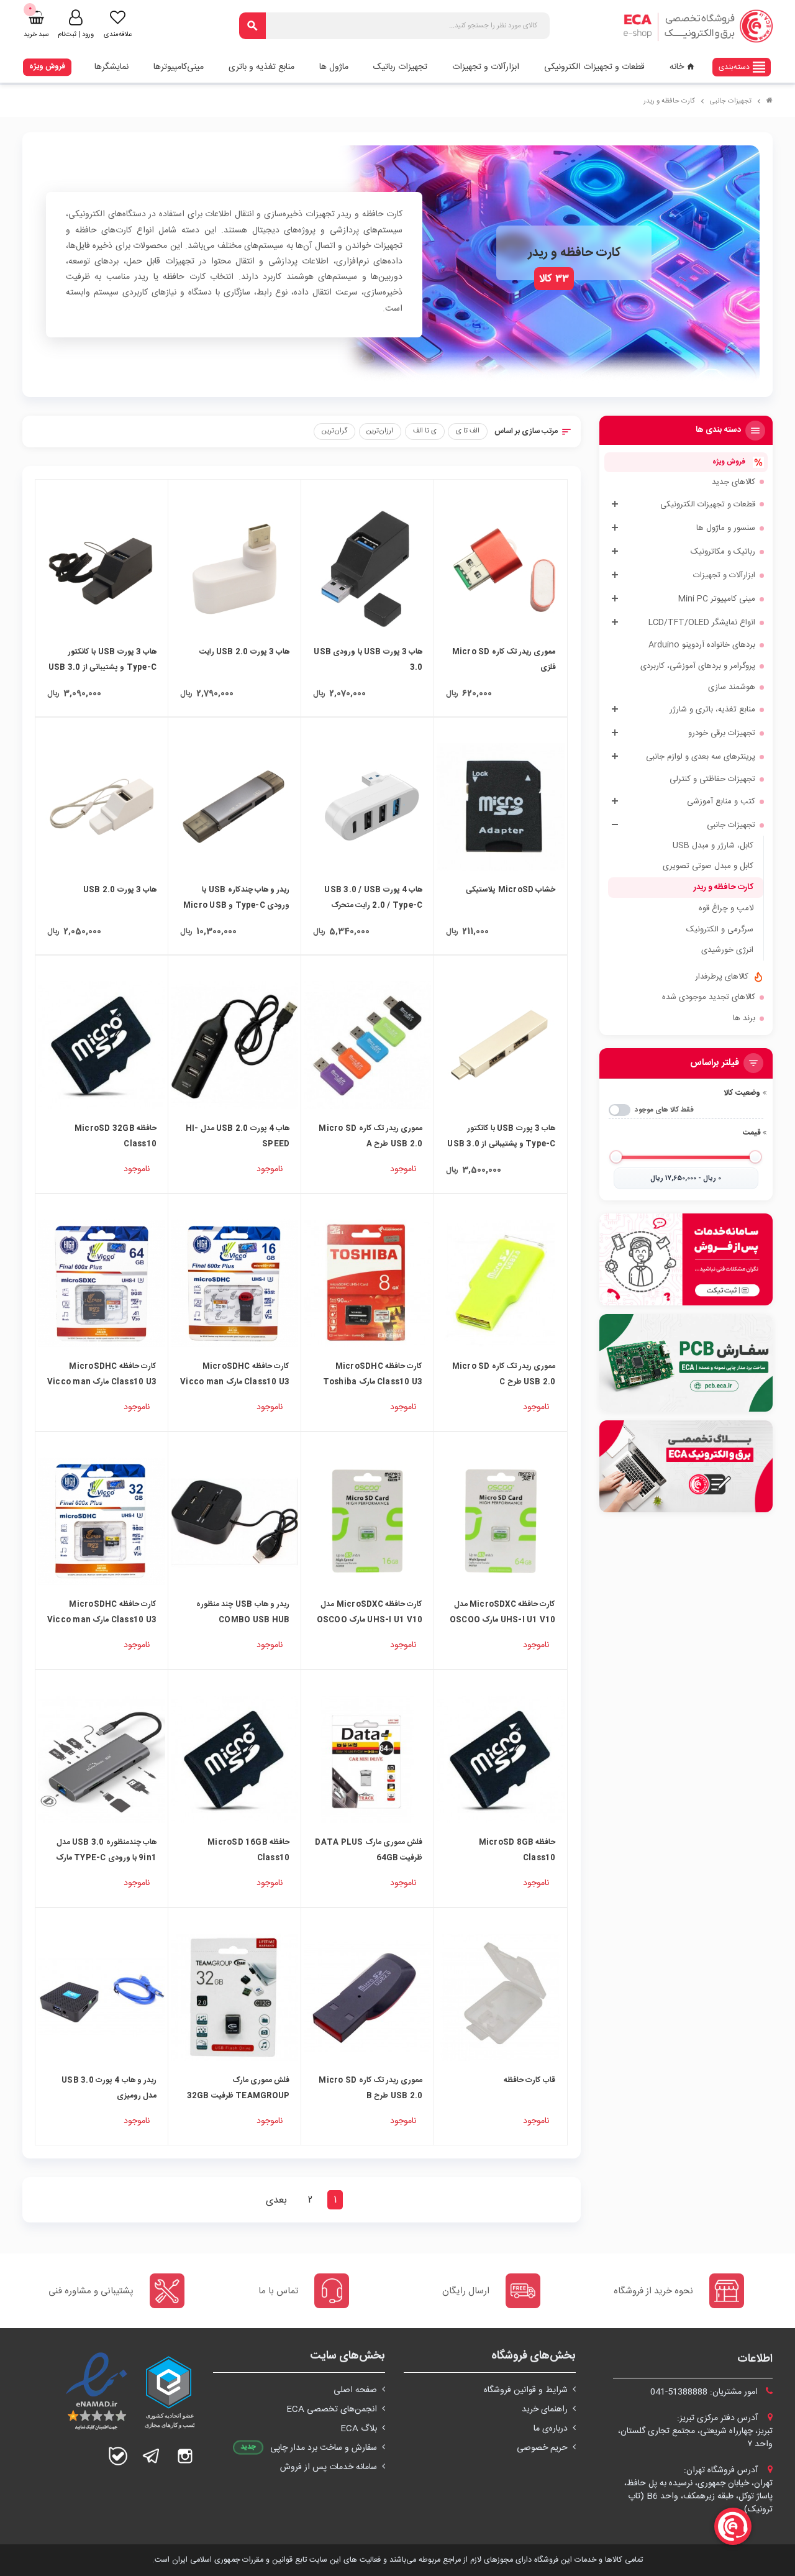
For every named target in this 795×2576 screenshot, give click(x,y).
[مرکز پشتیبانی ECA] (686, 1259)
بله (118, 2456)
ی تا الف (425, 431)
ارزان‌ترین (380, 431)
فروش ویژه (47, 66)
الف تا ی (468, 431)
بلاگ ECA (359, 2429)
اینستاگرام (185, 2456)
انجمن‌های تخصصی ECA (332, 2409)
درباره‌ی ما (551, 2429)
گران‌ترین (334, 431)
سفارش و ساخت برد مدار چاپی (324, 2448)
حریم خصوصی (542, 2448)
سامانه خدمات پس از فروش (329, 2467)
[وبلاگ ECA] (686, 1466)
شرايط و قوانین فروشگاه (526, 2390)
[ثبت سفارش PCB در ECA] (686, 1363)
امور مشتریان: (705, 2392)
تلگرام (152, 2456)
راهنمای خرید (545, 2409)
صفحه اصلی (355, 2390)
